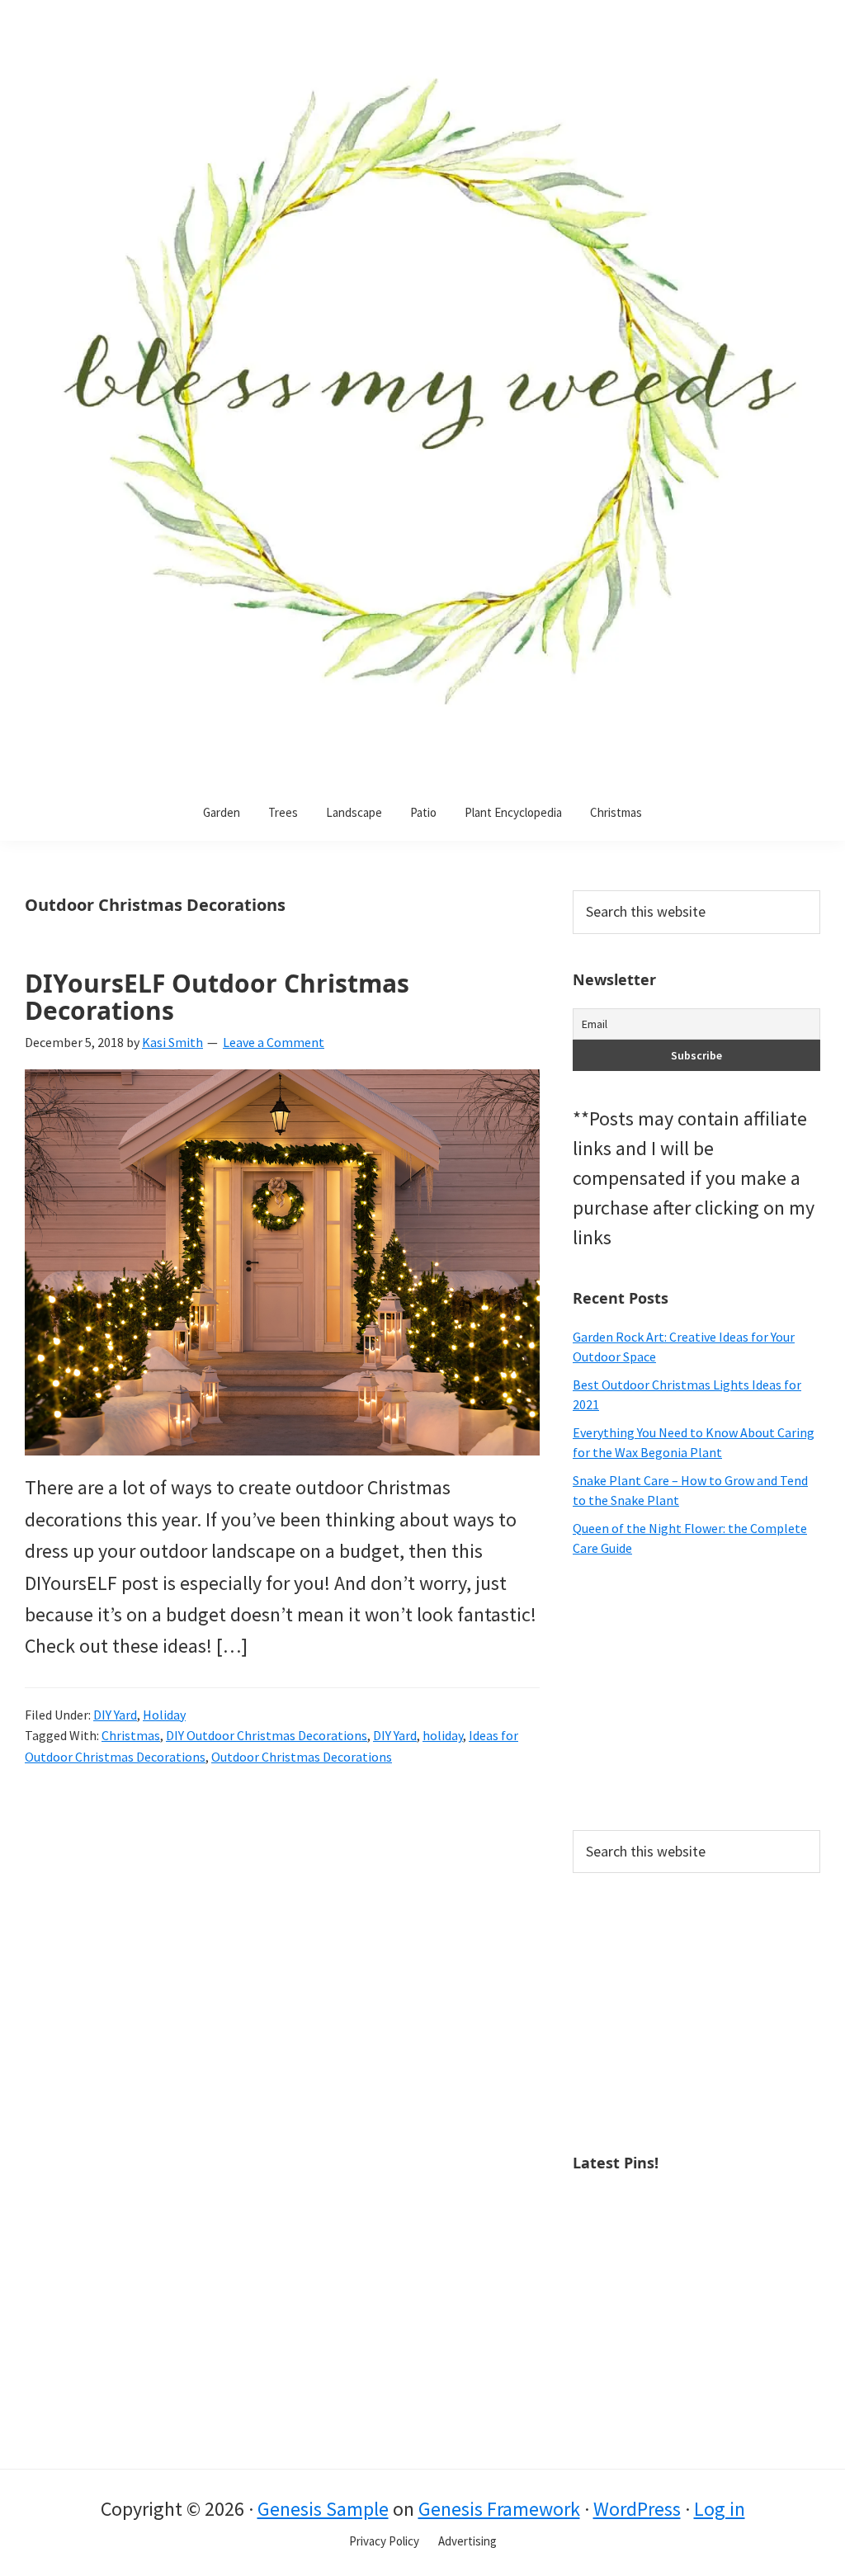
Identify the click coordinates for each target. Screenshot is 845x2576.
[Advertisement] (696, 1694)
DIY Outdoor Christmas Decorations (267, 1735)
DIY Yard (115, 1715)
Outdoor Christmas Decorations (302, 1757)
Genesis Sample (323, 2509)
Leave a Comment (274, 1042)
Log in (720, 2509)
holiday (443, 1735)
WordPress (637, 2509)
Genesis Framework (499, 2509)
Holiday (164, 1715)
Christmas (131, 1735)
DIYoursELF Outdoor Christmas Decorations (217, 997)
